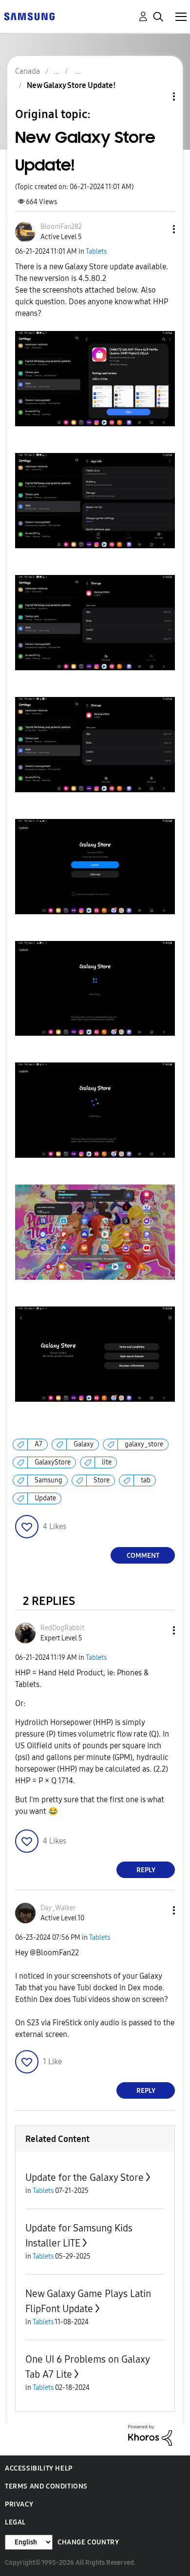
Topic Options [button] (157, 96)
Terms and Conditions (46, 2486)
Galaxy (84, 1444)
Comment (143, 1556)
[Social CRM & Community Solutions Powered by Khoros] (150, 2435)
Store (102, 1480)
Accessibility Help (39, 2468)
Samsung (48, 1480)
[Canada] (29, 16)
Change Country (88, 2542)
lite (107, 1462)
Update (45, 1498)
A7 (38, 1444)
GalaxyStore (53, 1462)
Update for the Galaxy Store (85, 2177)
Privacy (19, 2504)
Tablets (96, 252)
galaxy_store (144, 1444)
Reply (146, 1870)
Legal (15, 2522)
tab (146, 1480)
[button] (158, 229)
